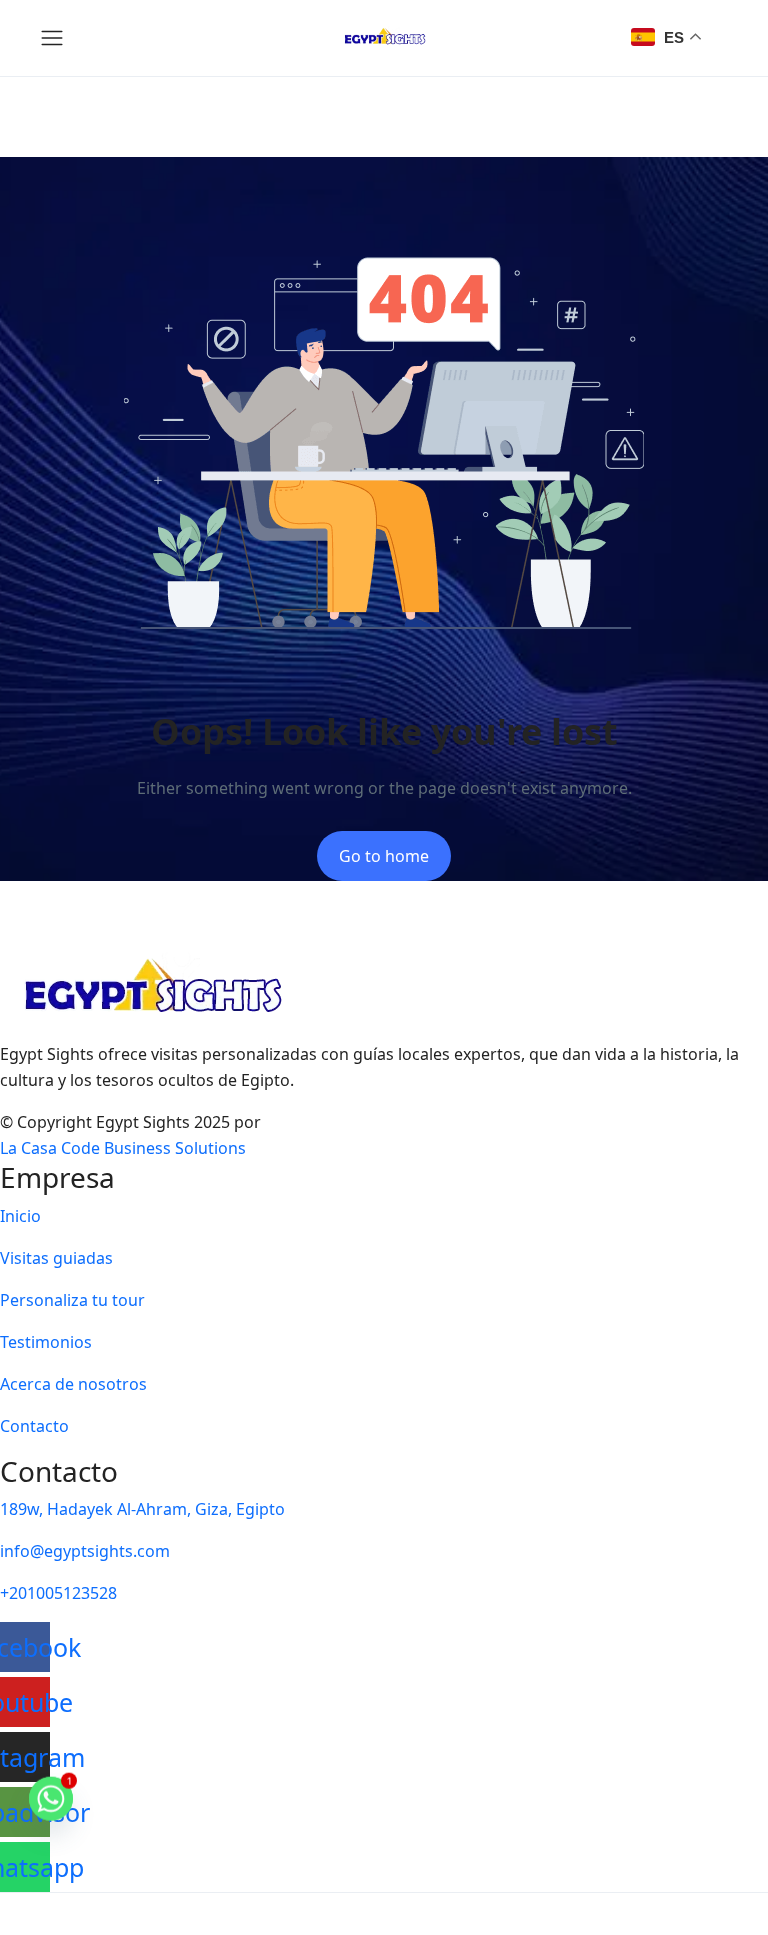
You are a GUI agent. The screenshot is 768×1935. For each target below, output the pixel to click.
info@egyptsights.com (85, 1551)
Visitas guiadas (56, 1258)
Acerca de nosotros (73, 1384)
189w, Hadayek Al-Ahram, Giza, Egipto (142, 1509)
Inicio (20, 1216)
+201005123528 (58, 1593)
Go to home (384, 856)
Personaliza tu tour (72, 1300)
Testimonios (46, 1342)
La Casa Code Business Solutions (123, 1148)
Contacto (34, 1426)
